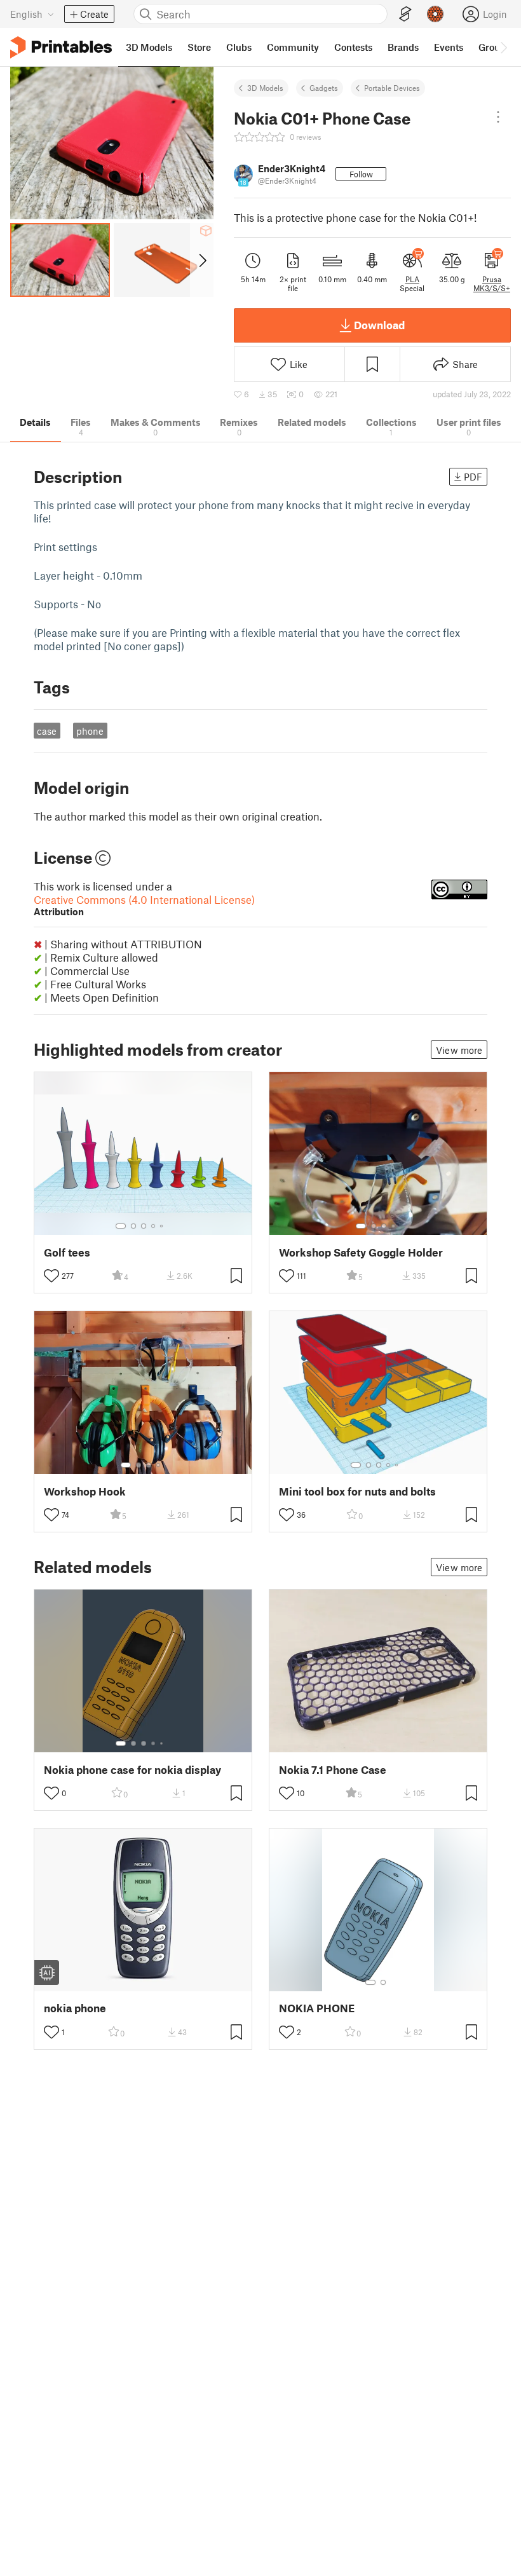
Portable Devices (392, 88)
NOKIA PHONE (317, 2008)
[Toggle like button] (51, 1276)
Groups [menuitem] (494, 47)
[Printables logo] (61, 47)
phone (90, 731)
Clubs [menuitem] (239, 47)
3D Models (265, 88)
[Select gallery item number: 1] (121, 1226)
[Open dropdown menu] (498, 117)
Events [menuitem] (449, 47)
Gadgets (324, 88)
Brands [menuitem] (403, 47)
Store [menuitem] (199, 47)
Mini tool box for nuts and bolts (357, 1491)
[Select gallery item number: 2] (133, 1226)
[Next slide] (202, 260)
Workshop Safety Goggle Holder (361, 1252)
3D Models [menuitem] (149, 47)
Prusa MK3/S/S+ (492, 283)
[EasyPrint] (405, 14)
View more (459, 1050)
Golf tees (67, 1252)
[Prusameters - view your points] (435, 14)
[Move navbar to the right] (503, 47)
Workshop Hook (85, 1491)
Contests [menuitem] (353, 47)
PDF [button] (473, 477)
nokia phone (75, 2008)
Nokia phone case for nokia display (132, 1770)
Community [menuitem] (293, 47)
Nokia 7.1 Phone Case (333, 1770)
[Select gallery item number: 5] (163, 1226)
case (47, 731)
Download (379, 325)
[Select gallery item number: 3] (144, 1226)
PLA (412, 279)
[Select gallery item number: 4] (154, 1226)
